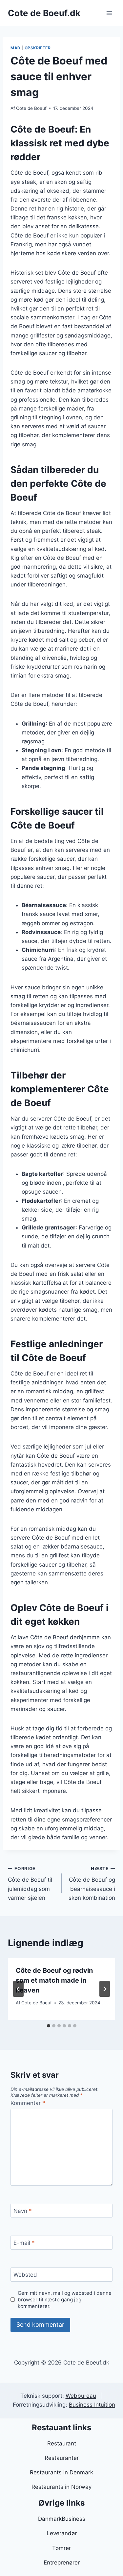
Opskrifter (38, 48)
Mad (16, 48)
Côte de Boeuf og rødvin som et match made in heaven (54, 1980)
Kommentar (28, 2103)
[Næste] (105, 1989)
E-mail (24, 2243)
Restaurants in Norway (61, 2487)
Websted (25, 2275)
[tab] (49, 2026)
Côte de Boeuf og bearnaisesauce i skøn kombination (92, 1883)
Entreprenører (62, 2563)
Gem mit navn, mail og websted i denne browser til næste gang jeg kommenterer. (65, 2300)
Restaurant (62, 2443)
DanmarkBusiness (62, 2519)
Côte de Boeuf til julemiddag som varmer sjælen (30, 1883)
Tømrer (61, 2548)
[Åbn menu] (109, 13)
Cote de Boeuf (31, 108)
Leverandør (62, 2533)
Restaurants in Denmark (61, 2472)
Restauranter (62, 2458)
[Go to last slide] (18, 1989)
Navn (23, 2211)
